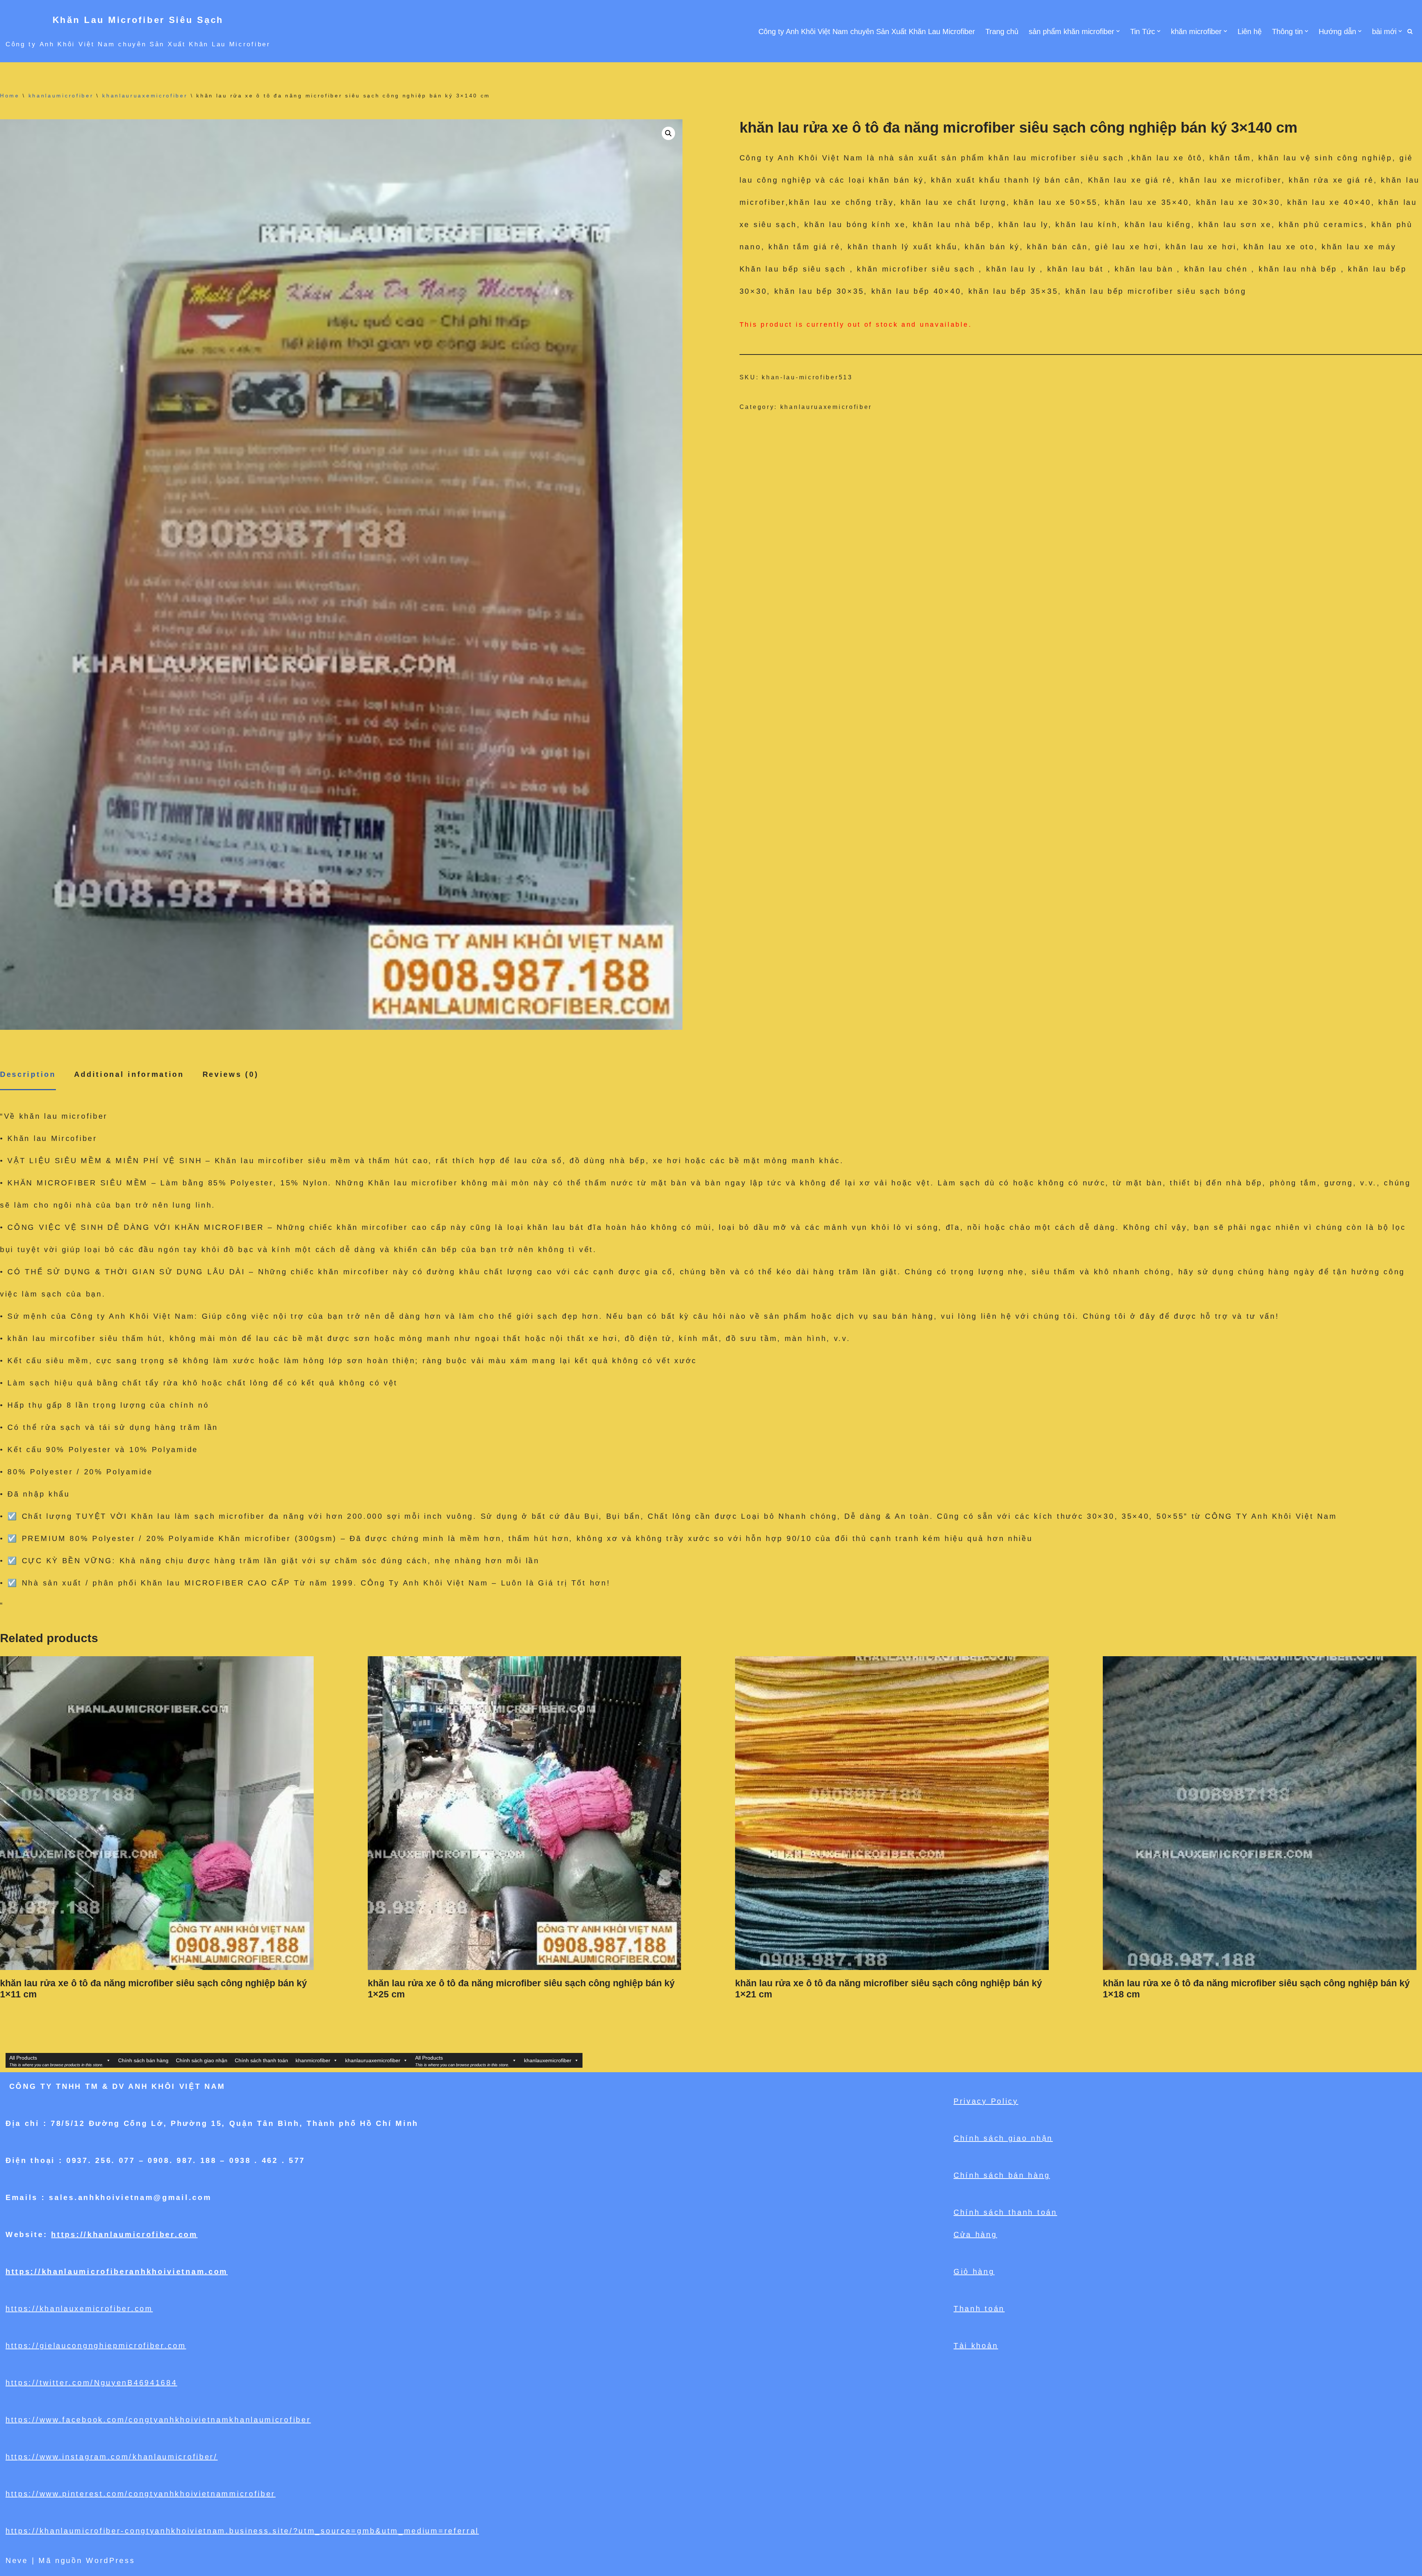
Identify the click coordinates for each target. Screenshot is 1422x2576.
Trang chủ (1002, 31)
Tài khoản (976, 2346)
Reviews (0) (231, 1074)
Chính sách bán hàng (143, 2060)
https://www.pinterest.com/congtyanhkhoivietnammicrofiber (141, 2494)
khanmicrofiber (313, 2060)
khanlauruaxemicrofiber (145, 96)
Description (28, 1074)
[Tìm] (1410, 31)
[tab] (28, 1075)
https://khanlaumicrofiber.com (124, 2234)
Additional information (129, 1074)
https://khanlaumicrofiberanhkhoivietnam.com (117, 2272)
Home (10, 96)
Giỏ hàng (974, 2272)
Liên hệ (1250, 31)
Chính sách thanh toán (261, 2060)
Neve (17, 2560)
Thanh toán (979, 2309)
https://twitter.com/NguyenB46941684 (91, 2383)
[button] (1118, 31)
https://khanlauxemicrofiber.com (79, 2309)
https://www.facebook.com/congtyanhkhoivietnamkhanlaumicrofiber (158, 2420)
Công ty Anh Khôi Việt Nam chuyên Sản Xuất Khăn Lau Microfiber (867, 31)
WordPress (110, 2560)
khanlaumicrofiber (61, 96)
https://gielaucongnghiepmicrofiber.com (96, 2346)
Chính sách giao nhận (202, 2060)
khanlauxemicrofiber (548, 2060)
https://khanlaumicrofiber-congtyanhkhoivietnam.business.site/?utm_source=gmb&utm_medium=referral (242, 2531)
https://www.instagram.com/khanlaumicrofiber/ (112, 2457)
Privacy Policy (986, 2101)
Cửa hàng (975, 2234)
